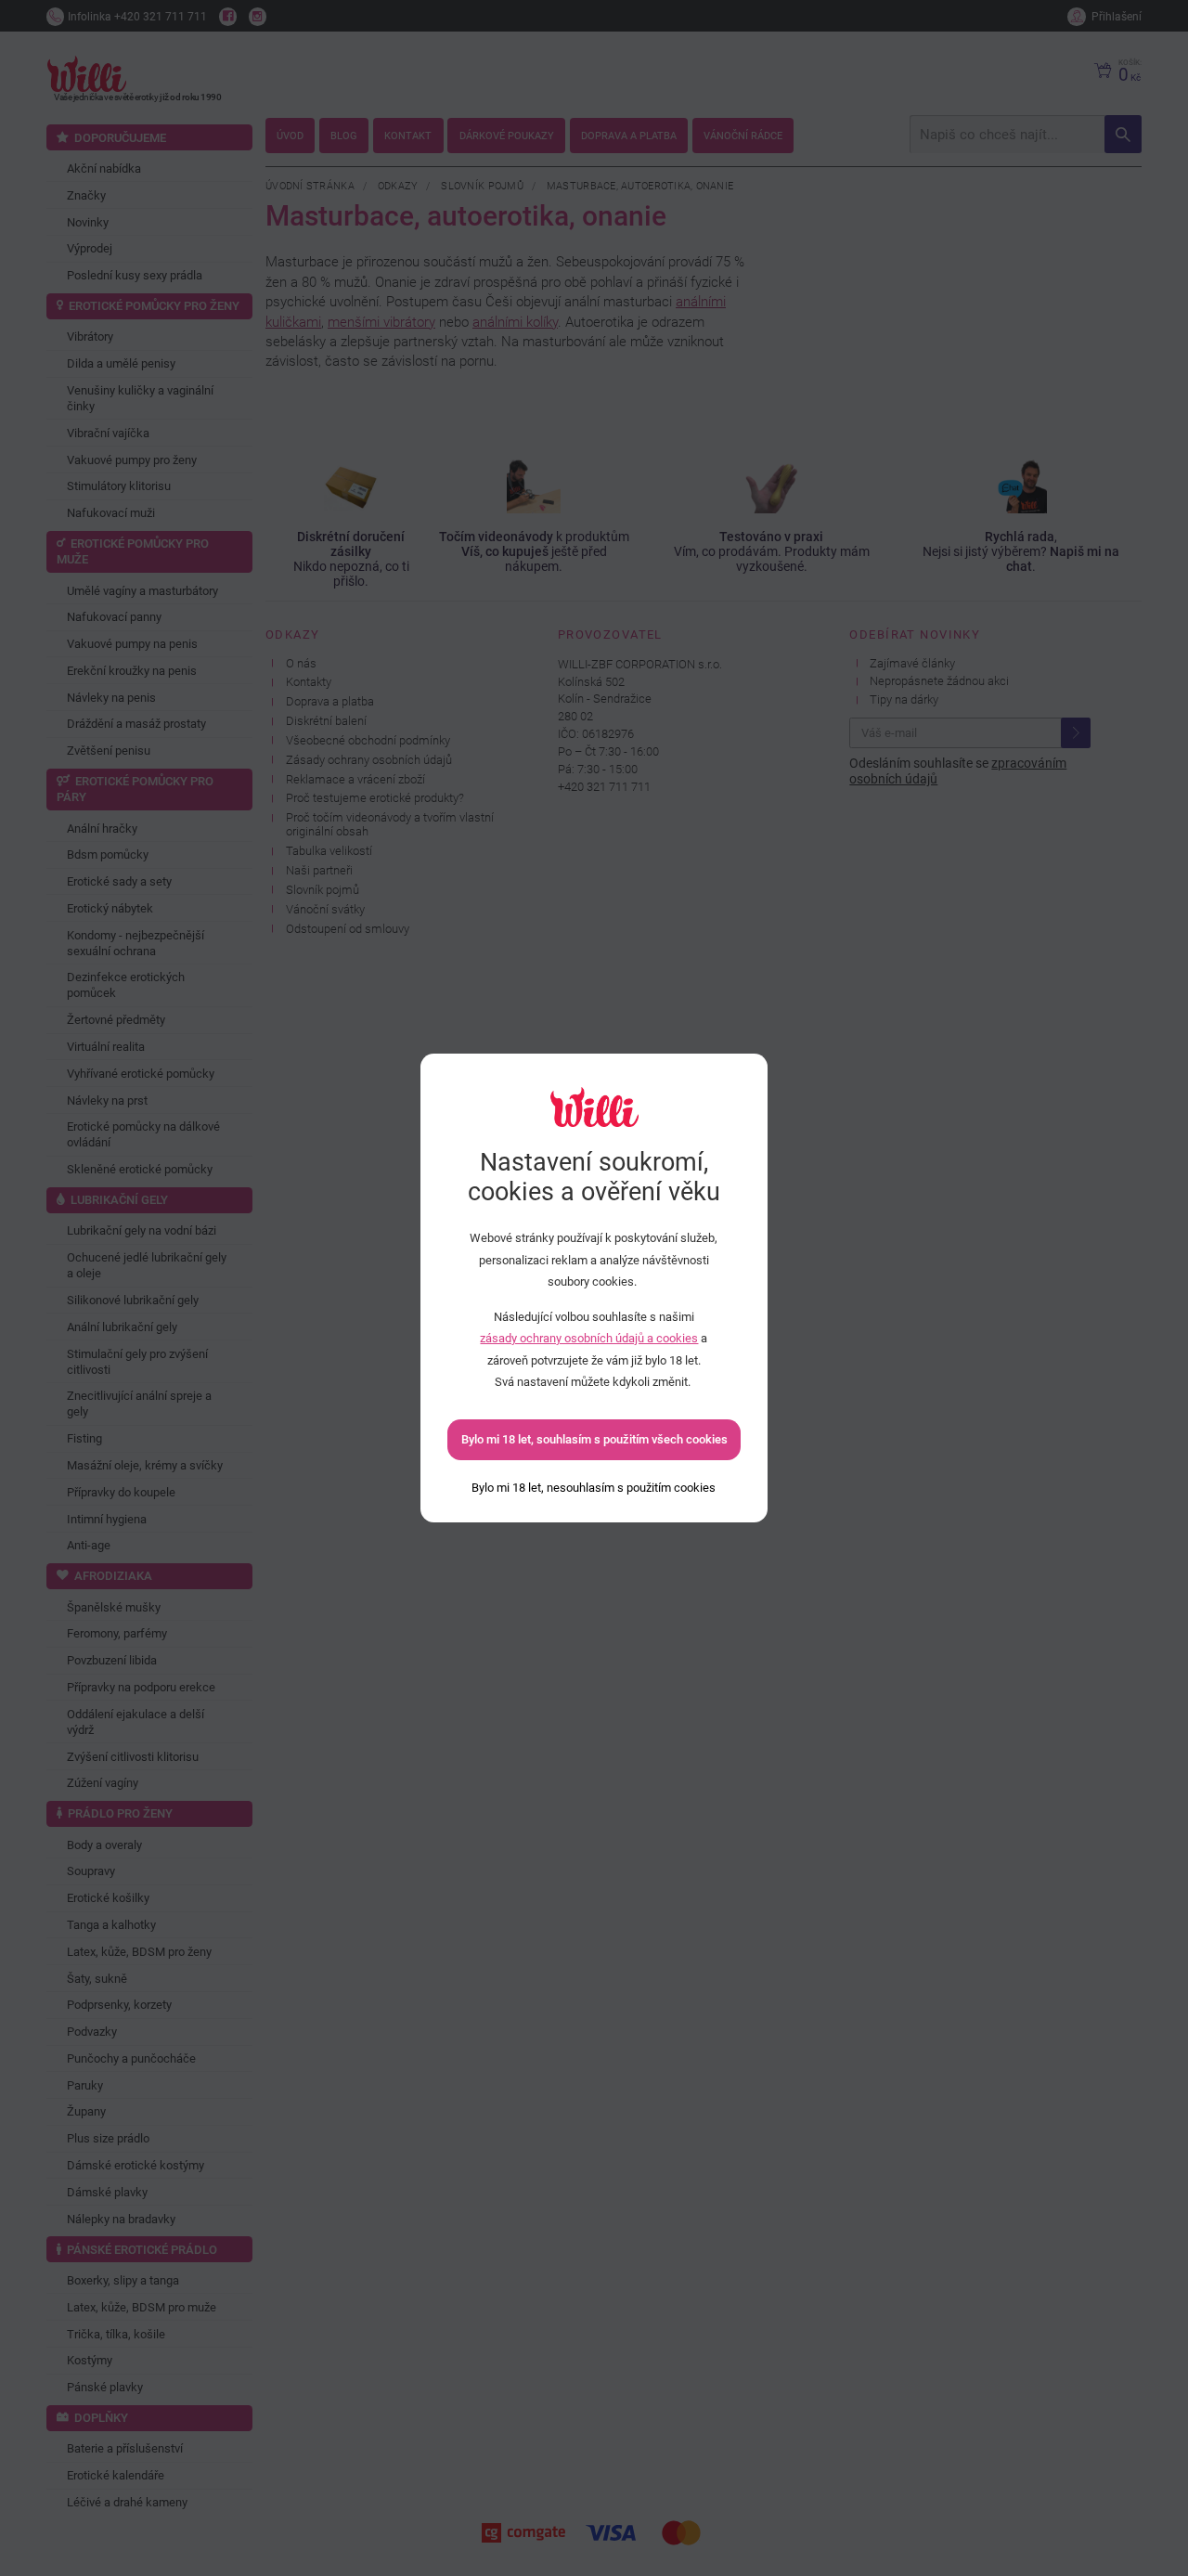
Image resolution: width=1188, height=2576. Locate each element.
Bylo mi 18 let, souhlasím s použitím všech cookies (594, 1439)
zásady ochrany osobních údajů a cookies (589, 1338)
